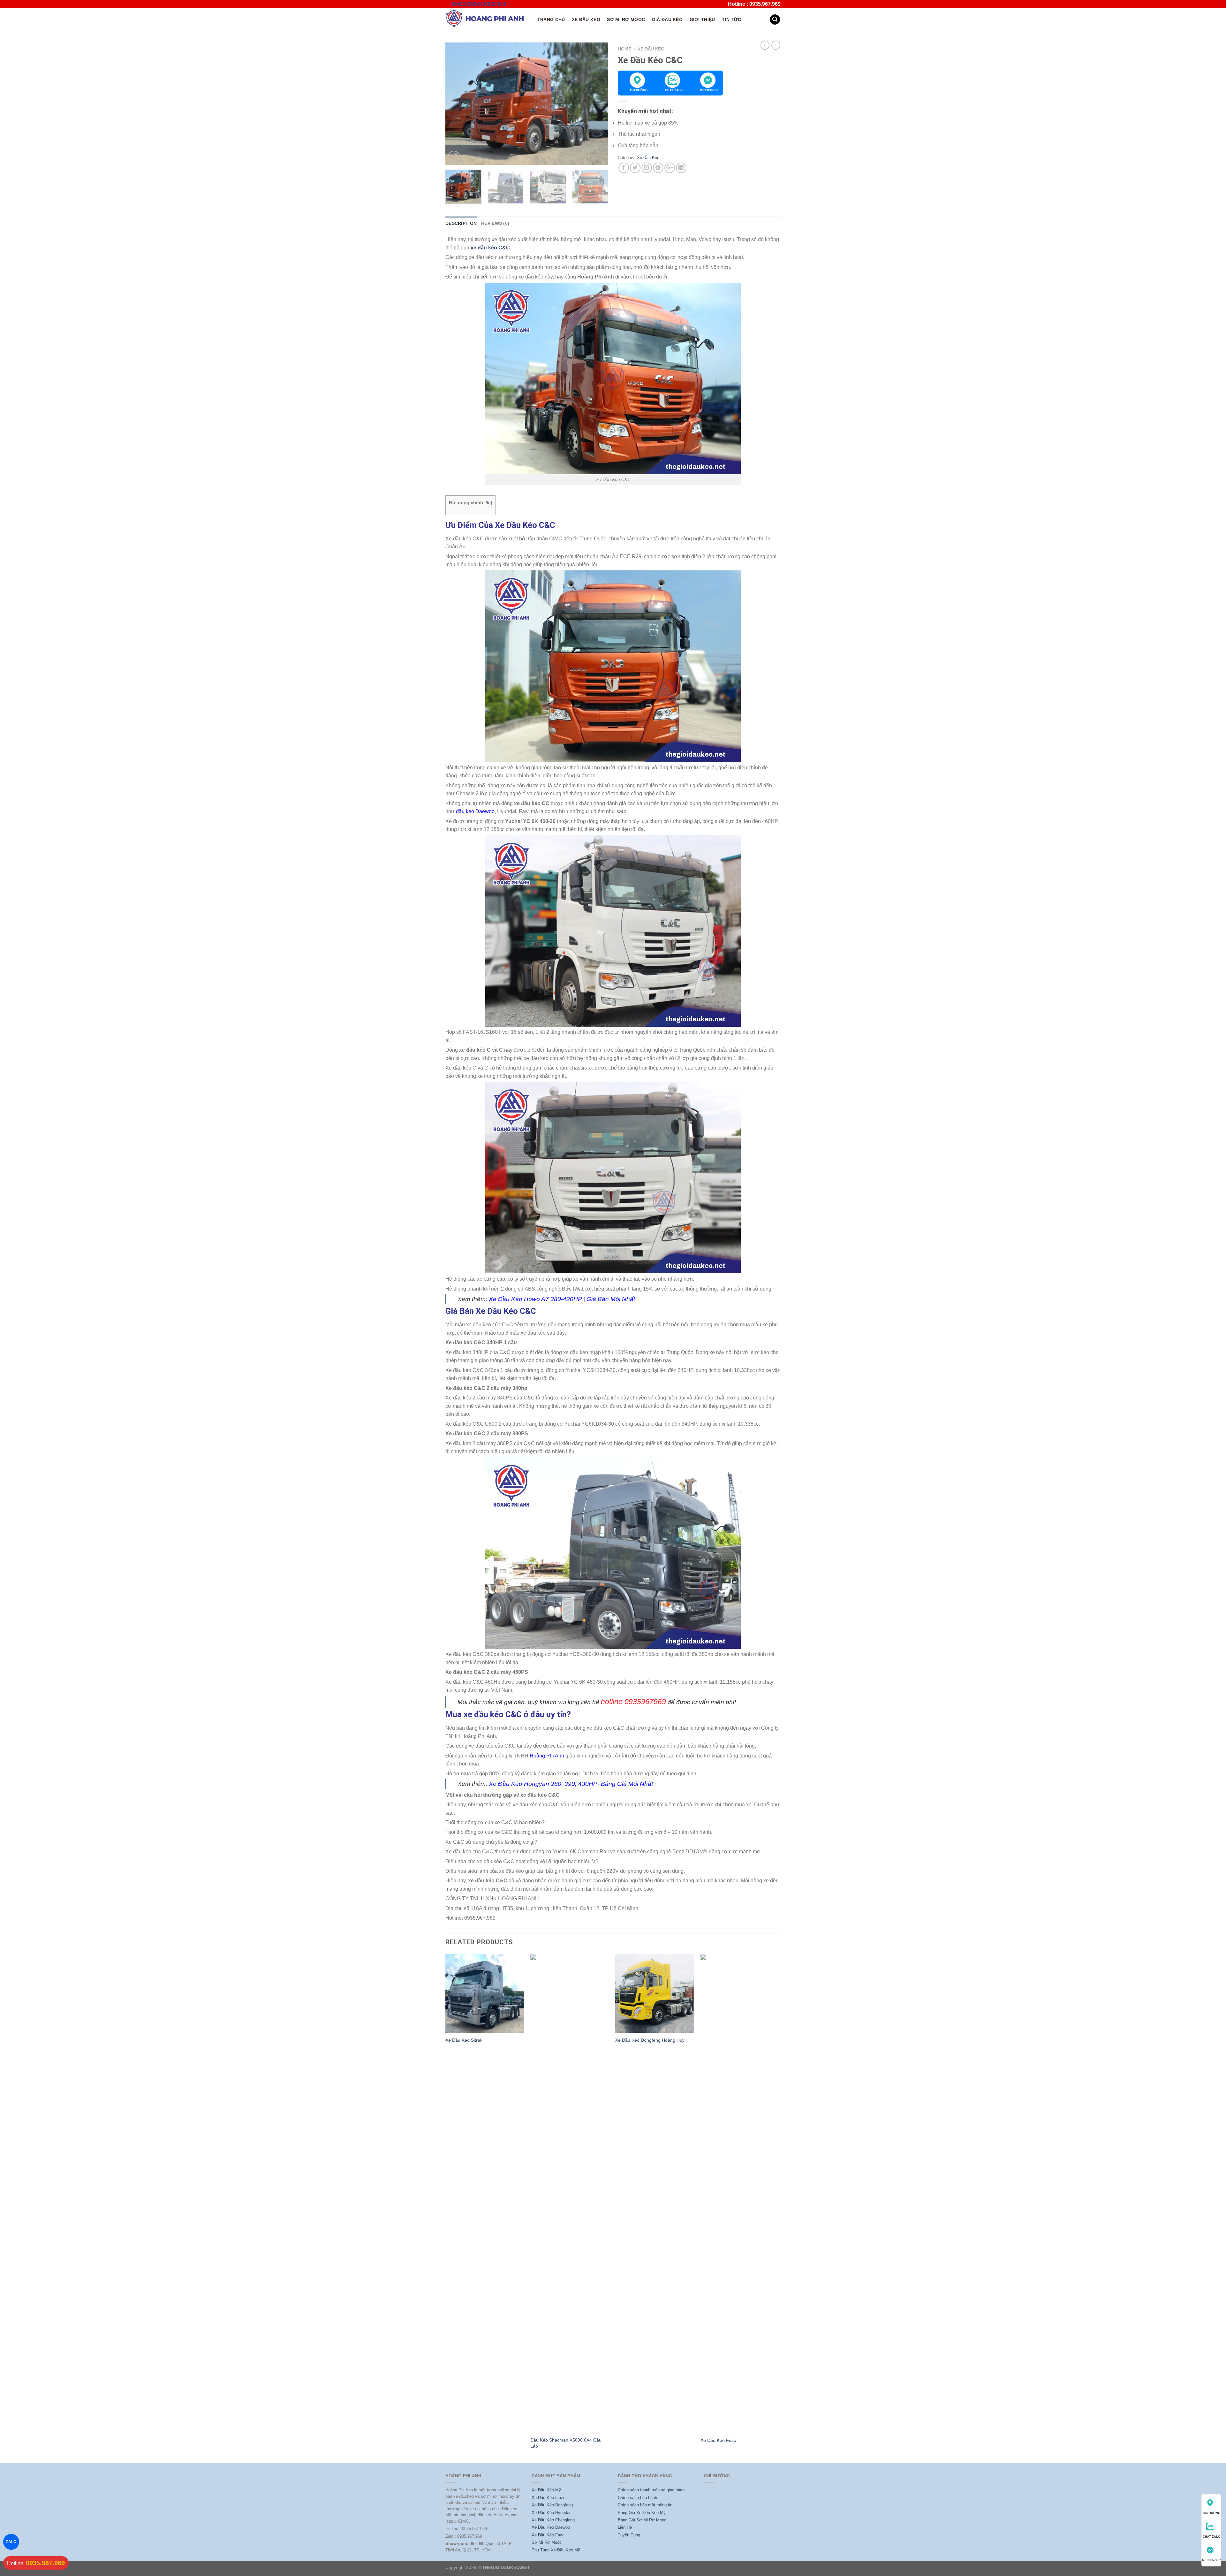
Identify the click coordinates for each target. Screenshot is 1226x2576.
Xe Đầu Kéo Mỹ (546, 2490)
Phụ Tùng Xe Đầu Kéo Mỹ (556, 2550)
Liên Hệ (625, 2527)
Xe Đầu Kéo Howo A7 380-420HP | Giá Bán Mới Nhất (562, 1299)
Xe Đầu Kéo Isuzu (549, 2498)
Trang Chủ (551, 19)
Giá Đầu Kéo (667, 19)
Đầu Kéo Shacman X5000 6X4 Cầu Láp (566, 2443)
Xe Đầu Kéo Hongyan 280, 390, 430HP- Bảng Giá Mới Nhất (571, 1784)
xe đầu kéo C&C (490, 248)
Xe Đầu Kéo (586, 19)
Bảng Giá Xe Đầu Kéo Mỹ (642, 2513)
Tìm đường (639, 90)
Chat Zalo (674, 90)
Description (461, 223)
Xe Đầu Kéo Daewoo (551, 2527)
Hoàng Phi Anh (547, 1756)
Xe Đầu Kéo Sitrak (464, 2040)
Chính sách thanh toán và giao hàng (651, 2490)
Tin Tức (731, 19)
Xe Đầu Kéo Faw (547, 2535)
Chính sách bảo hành (637, 2498)
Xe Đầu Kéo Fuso (718, 2440)
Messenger (709, 90)
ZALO (11, 2542)
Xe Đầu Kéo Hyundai (551, 2513)
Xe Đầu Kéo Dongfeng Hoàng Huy (650, 2040)
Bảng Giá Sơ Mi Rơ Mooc (642, 2520)
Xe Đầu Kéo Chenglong (553, 2520)
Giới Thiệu (702, 19)
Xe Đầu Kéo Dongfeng (552, 2505)
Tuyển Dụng (629, 2535)
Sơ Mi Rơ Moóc (547, 2542)
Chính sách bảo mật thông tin (645, 2505)
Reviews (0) (495, 223)
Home (624, 49)
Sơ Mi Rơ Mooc (626, 19)
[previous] (457, 104)
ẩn (488, 503)
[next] (597, 104)
